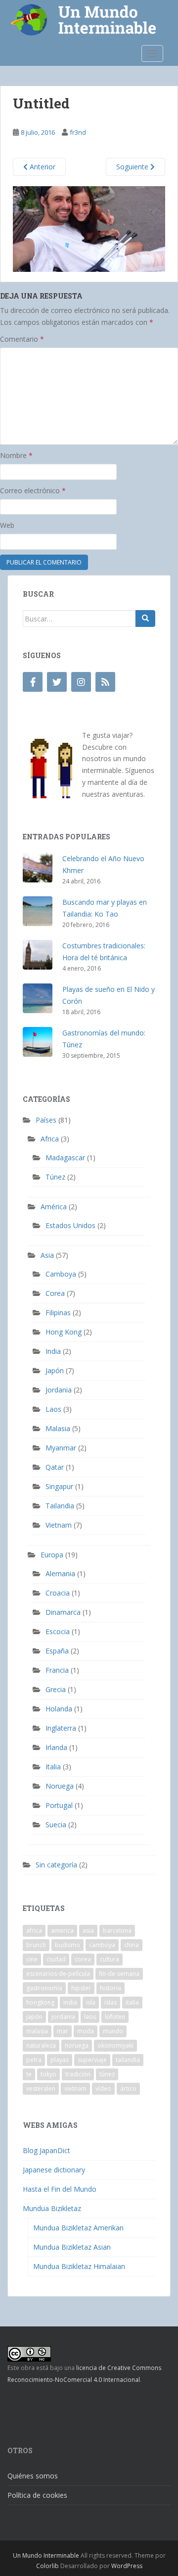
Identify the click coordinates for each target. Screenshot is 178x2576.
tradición (78, 2074)
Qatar (55, 1467)
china (132, 1945)
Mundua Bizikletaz (52, 2208)
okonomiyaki (115, 2045)
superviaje (92, 2060)
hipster (81, 1988)
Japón (55, 1370)
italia (132, 2002)
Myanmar (61, 1448)
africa (34, 1931)
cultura (110, 1959)
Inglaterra (61, 1728)
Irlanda (56, 1747)
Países (46, 1120)
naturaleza (41, 2045)
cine (32, 1959)
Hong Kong (64, 1332)
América (54, 1207)
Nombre (16, 455)
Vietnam (59, 1525)
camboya (102, 1945)
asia (88, 1931)
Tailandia (60, 1506)
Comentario (22, 339)
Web (7, 525)
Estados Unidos (70, 1225)
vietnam (75, 2088)
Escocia (58, 1631)
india (70, 2002)
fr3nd (78, 132)
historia (111, 1988)
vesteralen (41, 2088)
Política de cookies (37, 2495)
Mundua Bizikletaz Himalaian (79, 2266)
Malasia (58, 1428)
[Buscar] (145, 618)
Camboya (61, 1274)
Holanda (59, 1709)
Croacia (58, 1593)
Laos (53, 1409)
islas (111, 2002)
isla (91, 2002)
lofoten (115, 2017)
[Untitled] (89, 228)
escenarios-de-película (58, 1974)
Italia (53, 1767)
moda (86, 2031)
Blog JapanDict (46, 2150)
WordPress (127, 2566)
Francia (57, 1670)
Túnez (55, 1177)
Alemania (60, 1573)
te (29, 2074)
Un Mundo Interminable (46, 2555)
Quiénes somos (33, 2476)
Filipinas (58, 1313)
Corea (55, 1293)
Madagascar (65, 1158)
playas (60, 2060)
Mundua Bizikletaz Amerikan (78, 2228)
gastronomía (44, 1988)
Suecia (56, 1825)
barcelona (117, 1931)
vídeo (103, 2088)
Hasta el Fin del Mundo (60, 2189)
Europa (52, 1555)
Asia (47, 1255)
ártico (128, 2088)
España (57, 1651)
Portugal (59, 1805)
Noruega (60, 1786)
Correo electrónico (33, 490)
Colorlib (47, 2566)
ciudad (56, 1959)
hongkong (40, 2002)
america (62, 1931)
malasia (37, 2031)
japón (34, 2017)
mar (63, 2031)
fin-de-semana (119, 1974)
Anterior (42, 167)
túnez (107, 2074)
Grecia (56, 1689)
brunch (36, 1945)
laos (90, 2017)
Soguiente (133, 167)
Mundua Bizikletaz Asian (72, 2247)
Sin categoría (56, 1865)
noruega (77, 2045)
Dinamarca (63, 1612)
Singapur (59, 1486)
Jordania (59, 1390)
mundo (113, 2031)
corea (83, 1959)
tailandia (128, 2060)
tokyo (48, 2074)
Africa (50, 1139)
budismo (67, 1945)
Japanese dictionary (54, 2170)
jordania (63, 2017)
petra (34, 2060)
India (53, 1351)
